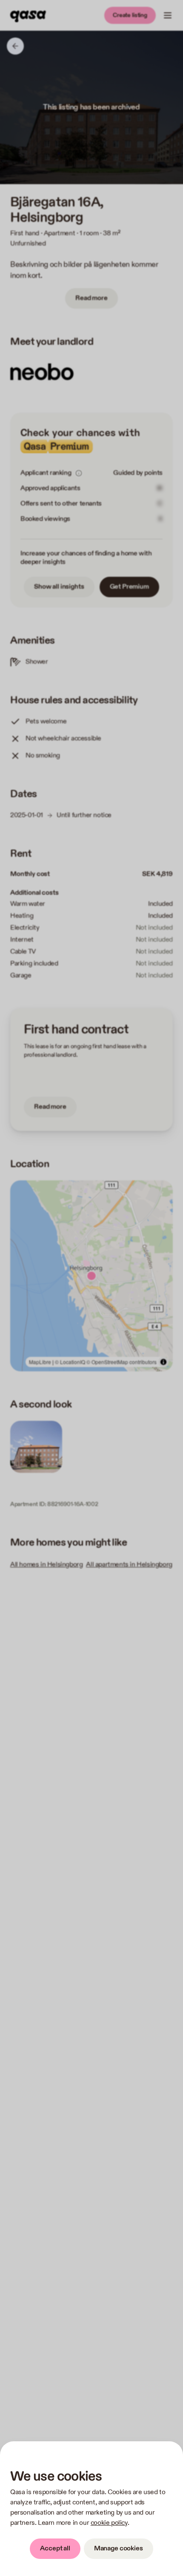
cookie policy (109, 2523)
